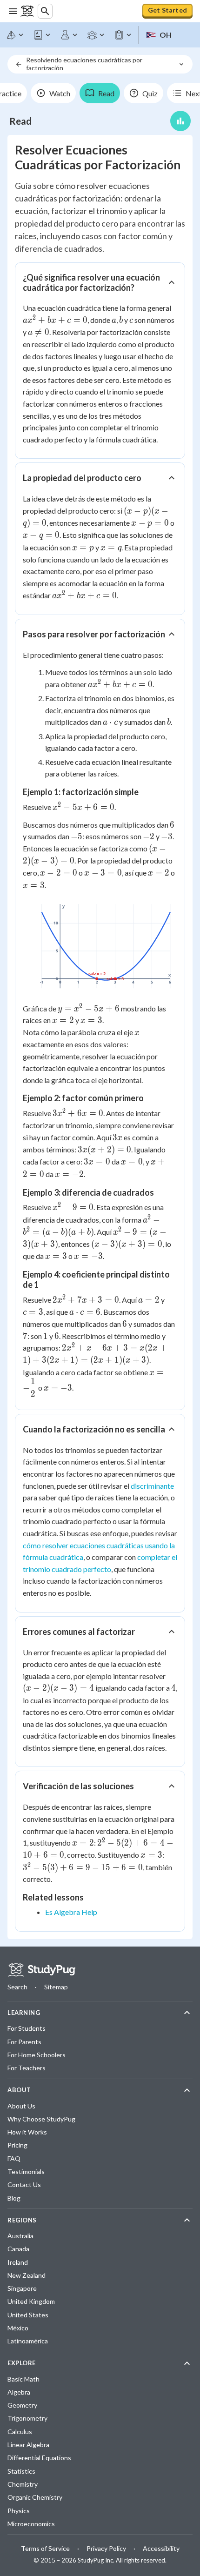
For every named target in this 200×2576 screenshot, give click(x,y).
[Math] (15, 35)
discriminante (152, 1486)
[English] (42, 35)
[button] (100, 282)
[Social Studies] (96, 35)
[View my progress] (180, 121)
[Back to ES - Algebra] (19, 64)
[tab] (53, 93)
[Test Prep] (123, 35)
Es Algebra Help (71, 1912)
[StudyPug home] (41, 1970)
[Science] (69, 35)
